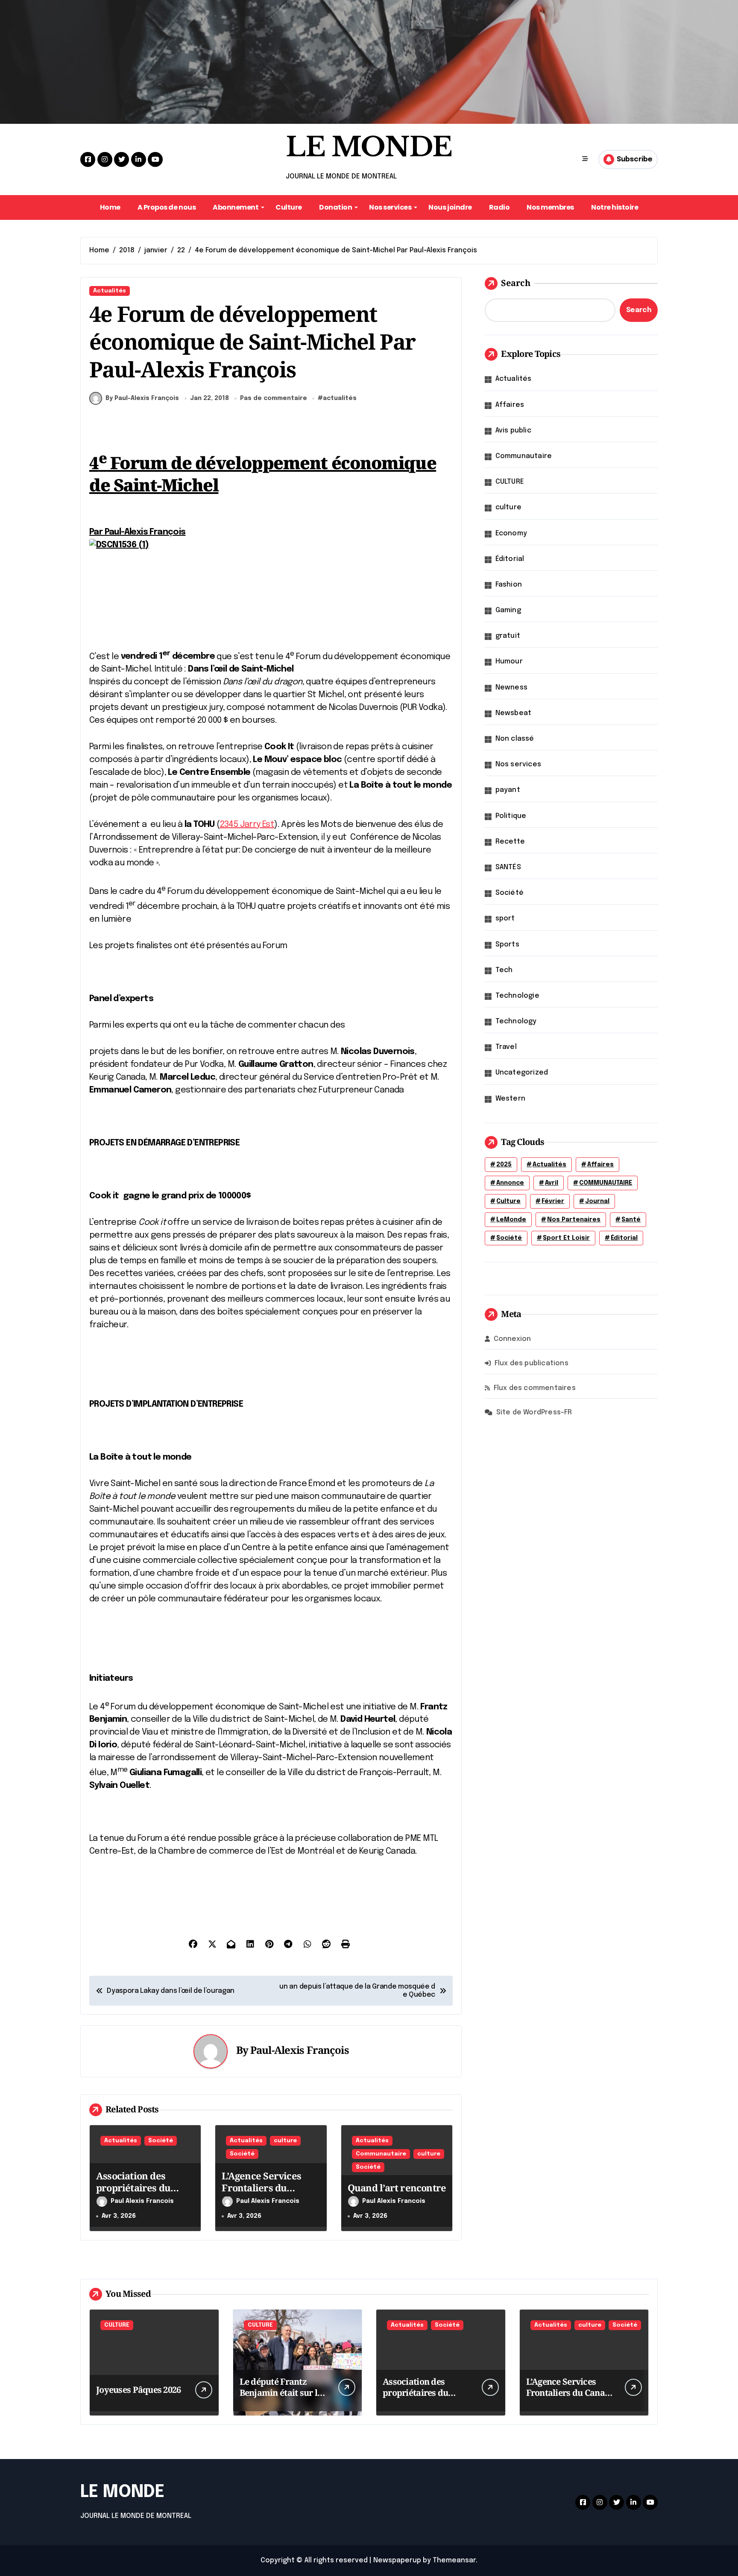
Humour (509, 662)
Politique (511, 816)
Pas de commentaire (274, 398)
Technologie (517, 996)
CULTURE (510, 482)
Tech (504, 970)
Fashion (509, 585)
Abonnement (236, 207)
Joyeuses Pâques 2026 (139, 2390)
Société (161, 2141)
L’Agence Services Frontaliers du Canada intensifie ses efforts (269, 2194)
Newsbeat (514, 713)
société (509, 1238)
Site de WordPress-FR (534, 1412)
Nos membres (550, 207)
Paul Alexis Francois (142, 2201)
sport (505, 919)
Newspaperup (397, 2560)
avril (552, 1183)
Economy (511, 533)
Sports (507, 945)
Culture (289, 207)
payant (508, 790)
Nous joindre (450, 207)
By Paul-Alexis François (142, 398)
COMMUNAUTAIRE (606, 1183)
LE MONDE (369, 147)
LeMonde (511, 1220)
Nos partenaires (574, 1220)
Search (516, 283)
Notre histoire (615, 207)
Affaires (510, 405)
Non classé (515, 739)
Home (110, 207)
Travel (506, 1047)
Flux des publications (532, 1363)
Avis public (513, 431)
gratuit (508, 636)
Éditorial (510, 559)
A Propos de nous (167, 207)
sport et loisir (566, 1238)
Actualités (110, 291)
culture (285, 2141)
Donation (335, 207)
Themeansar (454, 2560)
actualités (340, 398)
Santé (631, 1220)
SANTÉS (508, 867)
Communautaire (381, 2154)
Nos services (390, 207)
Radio (499, 207)
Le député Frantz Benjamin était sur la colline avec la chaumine (281, 2398)
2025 (504, 1165)
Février (553, 1201)
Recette (510, 842)
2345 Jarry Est (247, 825)
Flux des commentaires (535, 1388)
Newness (511, 688)
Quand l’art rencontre (397, 2188)
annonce (510, 1183)
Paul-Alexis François (300, 2050)
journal (597, 1201)
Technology (516, 1021)
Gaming (508, 610)
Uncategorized (522, 1073)
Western (510, 1099)
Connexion (512, 1339)
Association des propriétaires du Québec (133, 2188)
